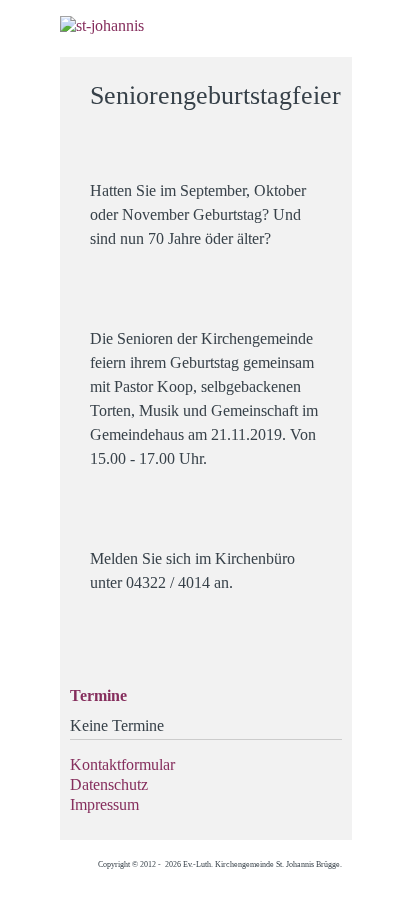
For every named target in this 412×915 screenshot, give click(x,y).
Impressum (104, 804)
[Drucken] (324, 86)
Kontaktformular (122, 764)
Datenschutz (109, 784)
